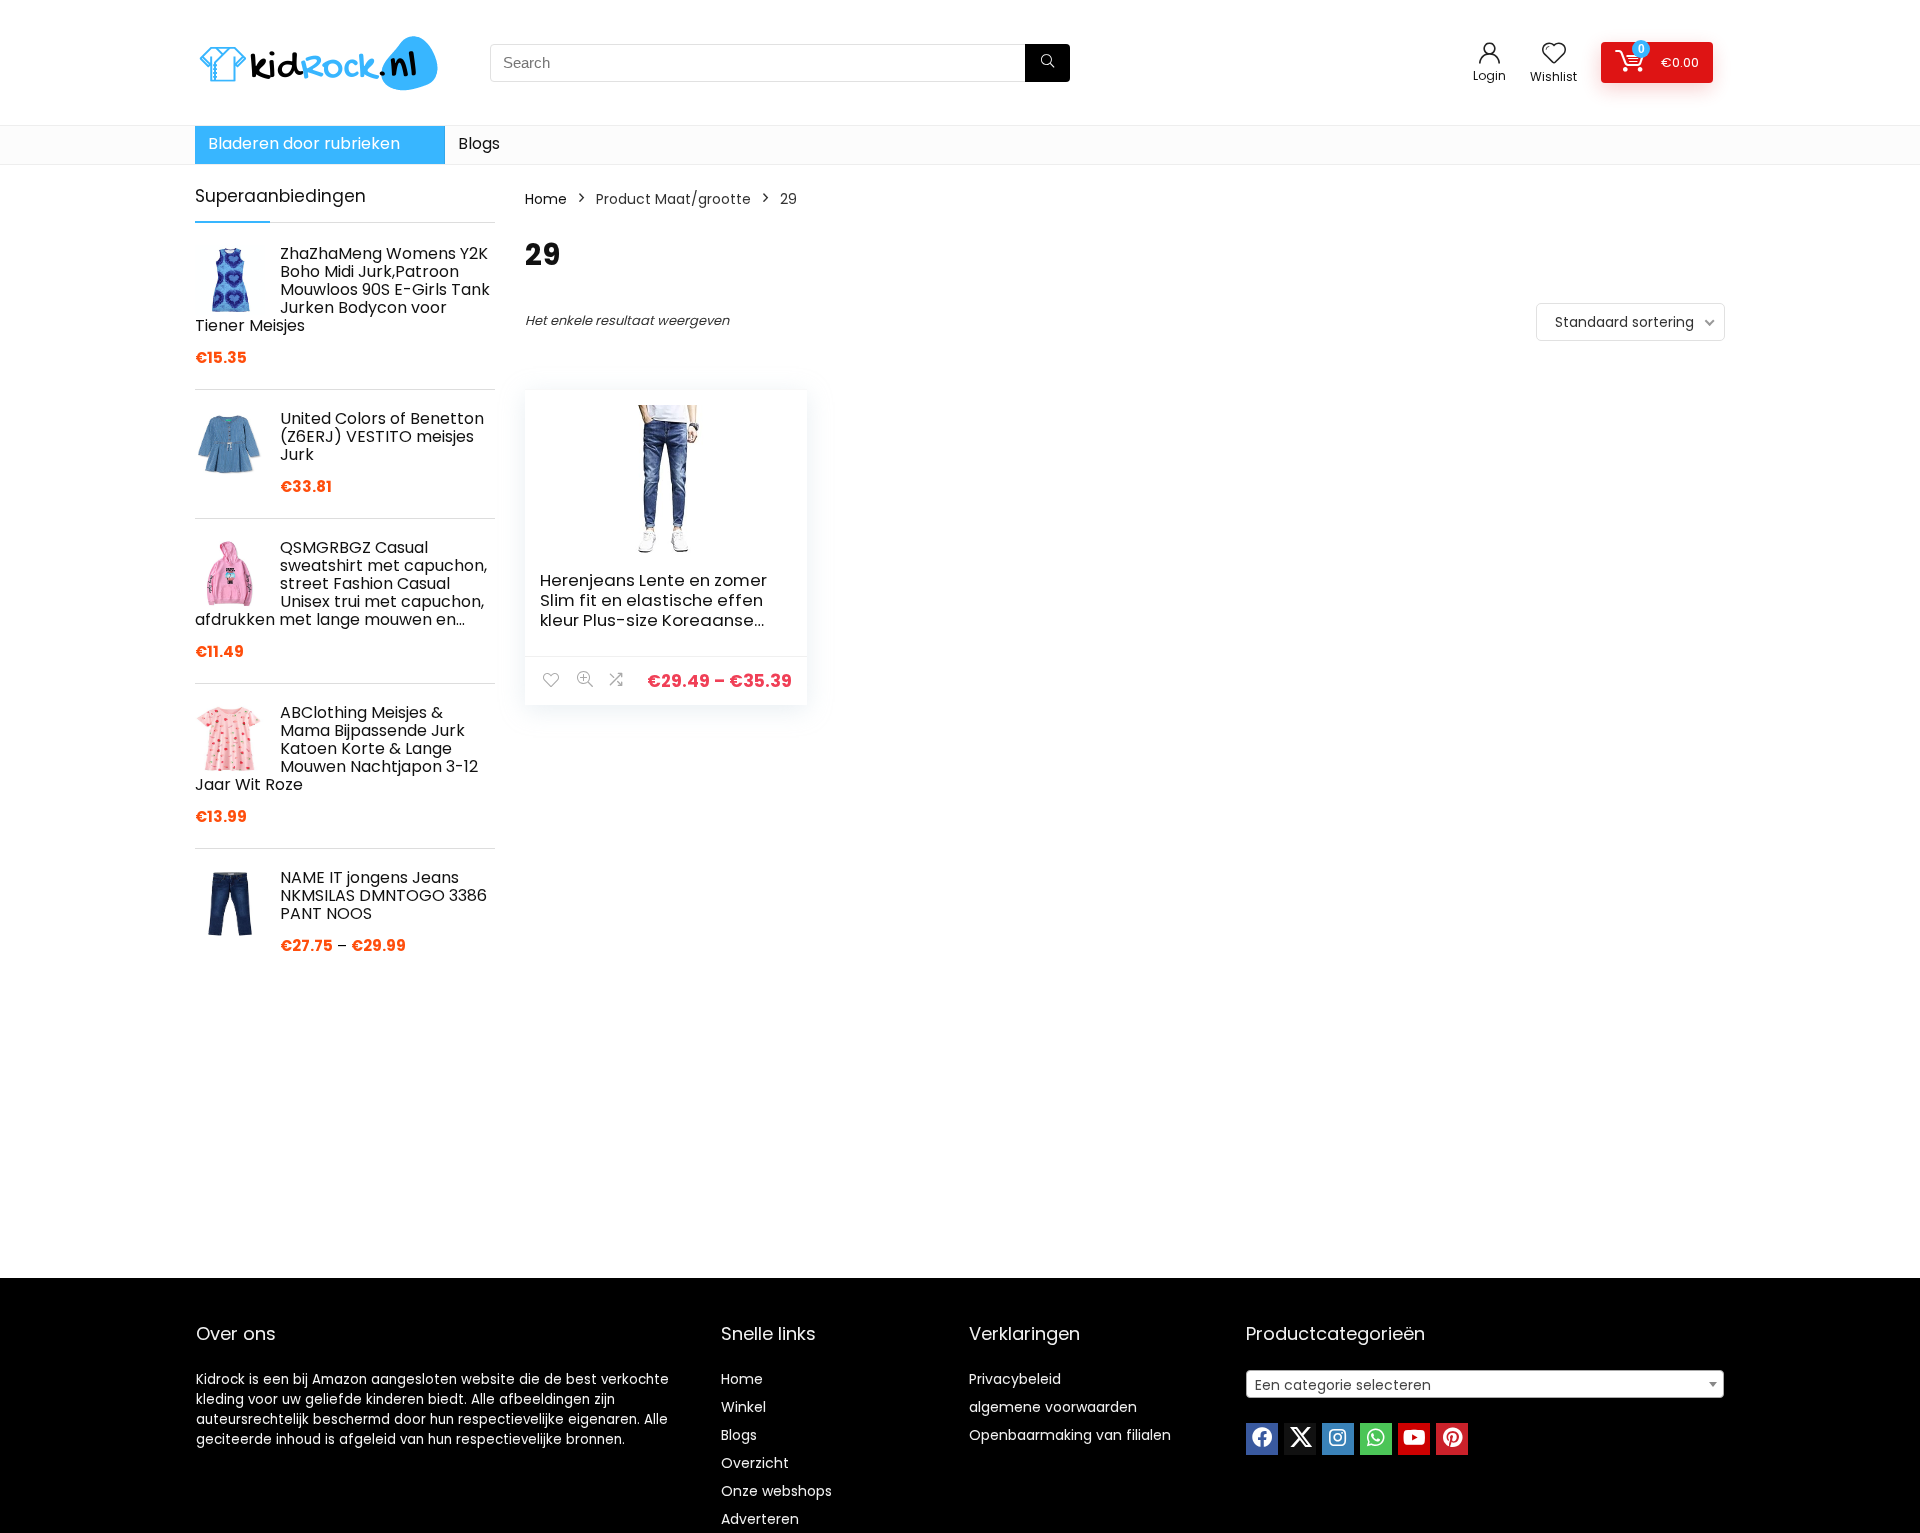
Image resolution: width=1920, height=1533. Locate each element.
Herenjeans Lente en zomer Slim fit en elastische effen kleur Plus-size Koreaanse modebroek (653, 610)
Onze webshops (776, 1491)
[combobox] (1485, 1384)
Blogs (479, 143)
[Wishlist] (1554, 54)
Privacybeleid (1015, 1379)
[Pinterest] (1452, 1439)
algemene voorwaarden (1053, 1407)
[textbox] (1485, 1385)
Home (546, 199)
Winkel (743, 1407)
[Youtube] (1414, 1439)
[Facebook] (1262, 1439)
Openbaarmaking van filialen (1070, 1435)
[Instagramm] (1338, 1439)
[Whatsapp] (1376, 1439)
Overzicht (755, 1463)
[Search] (1047, 63)
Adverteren (760, 1519)
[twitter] (1300, 1439)
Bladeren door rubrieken (304, 143)
